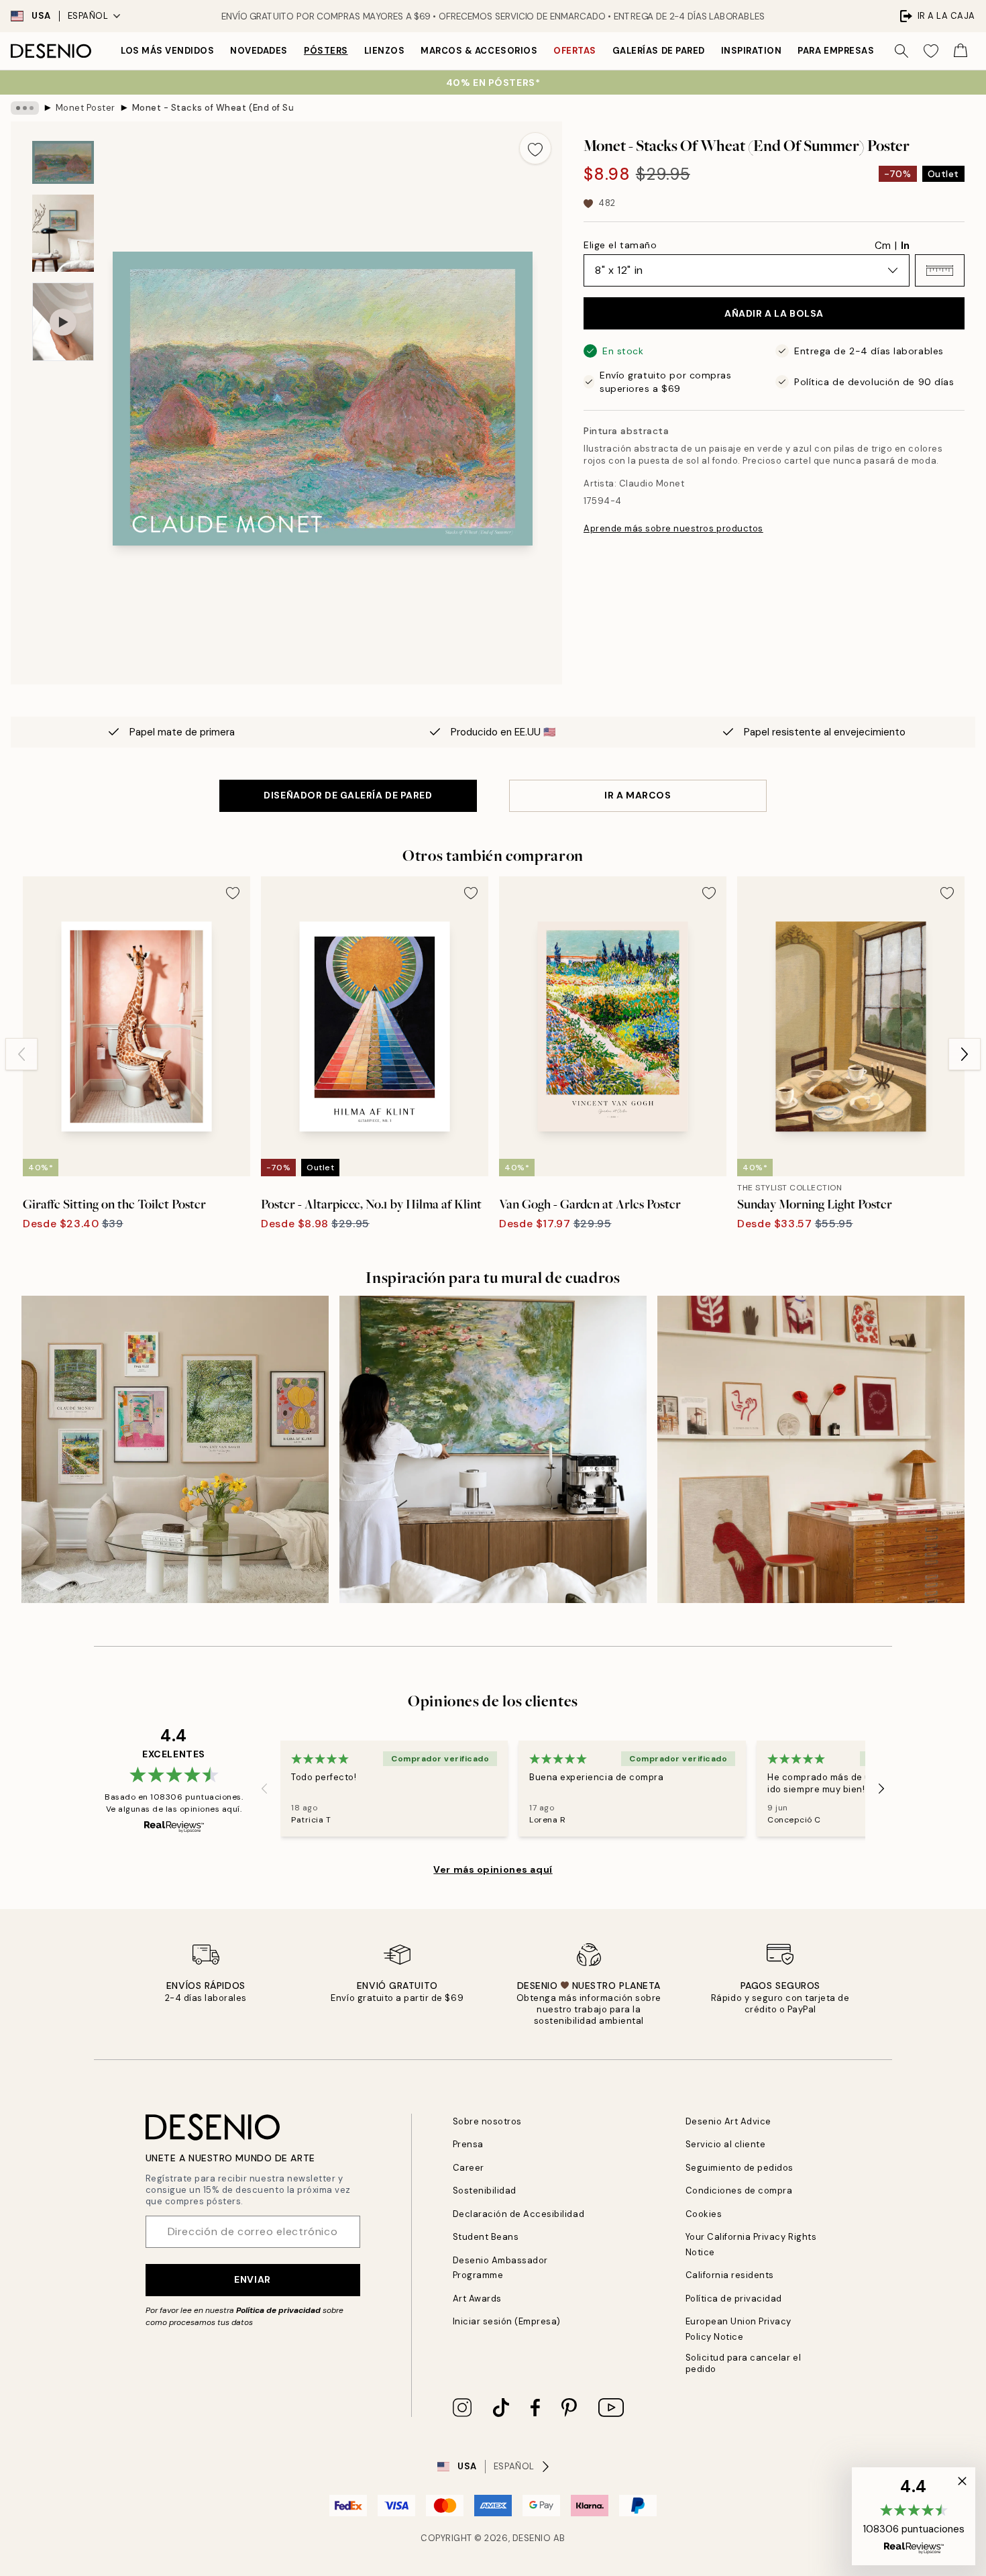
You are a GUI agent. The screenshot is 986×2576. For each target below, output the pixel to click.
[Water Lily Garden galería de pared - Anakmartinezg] (493, 1449)
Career (469, 2168)
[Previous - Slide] (21, 1054)
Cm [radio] (883, 246)
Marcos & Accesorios (479, 51)
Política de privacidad (278, 2310)
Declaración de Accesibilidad (519, 2214)
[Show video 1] (63, 322)
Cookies (704, 2214)
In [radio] (905, 246)
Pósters (326, 51)
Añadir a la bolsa (774, 313)
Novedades (259, 51)
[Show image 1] (63, 162)
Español (88, 16)
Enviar (252, 2279)
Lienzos (385, 51)
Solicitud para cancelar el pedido (744, 2363)
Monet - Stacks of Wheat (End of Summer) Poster (213, 108)
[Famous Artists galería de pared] (175, 1449)
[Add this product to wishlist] (535, 148)
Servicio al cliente (726, 2144)
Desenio (532, 2538)
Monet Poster (86, 108)
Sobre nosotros (487, 2121)
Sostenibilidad (485, 2191)
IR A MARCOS (638, 795)
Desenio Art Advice (728, 2121)
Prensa (468, 2144)
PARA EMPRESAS (836, 51)
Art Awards (477, 2299)
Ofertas (575, 51)
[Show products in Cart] (961, 51)
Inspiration (752, 51)
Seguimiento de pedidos (739, 2168)
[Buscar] (901, 51)
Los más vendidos (167, 51)
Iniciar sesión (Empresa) (507, 2321)
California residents (730, 2275)
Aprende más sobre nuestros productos (673, 528)
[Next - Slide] (965, 1054)
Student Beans (486, 2237)
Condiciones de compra (739, 2191)
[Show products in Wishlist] (931, 51)
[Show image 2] (63, 233)
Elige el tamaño (620, 245)
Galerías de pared (659, 51)
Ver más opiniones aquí (493, 1869)
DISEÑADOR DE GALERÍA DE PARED (348, 795)
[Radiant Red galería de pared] (811, 1449)
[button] (940, 270)
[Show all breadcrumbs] (25, 108)
